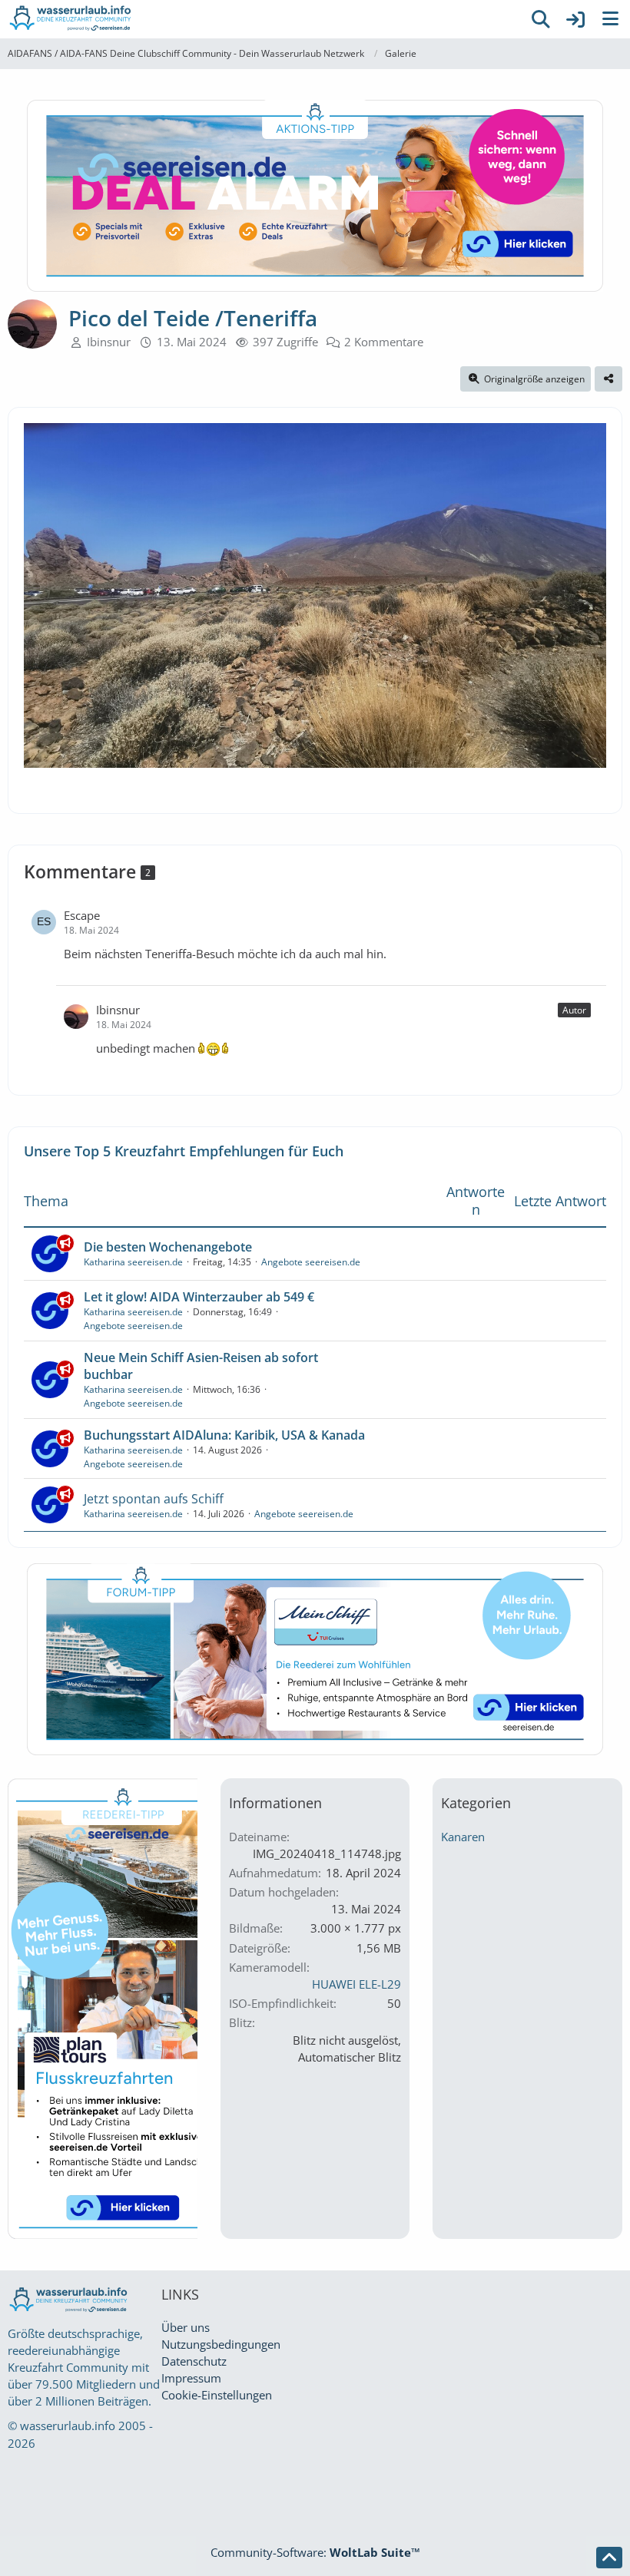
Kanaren (463, 1837)
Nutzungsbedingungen (221, 2344)
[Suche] (541, 19)
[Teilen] (608, 379)
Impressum (191, 2378)
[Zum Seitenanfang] (609, 2558)
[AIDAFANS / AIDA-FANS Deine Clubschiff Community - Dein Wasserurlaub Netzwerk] (261, 19)
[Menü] (610, 19)
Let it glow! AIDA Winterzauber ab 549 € (199, 1297)
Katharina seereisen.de (133, 1262)
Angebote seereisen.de (311, 1262)
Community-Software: (315, 2552)
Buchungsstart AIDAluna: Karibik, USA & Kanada (224, 1435)
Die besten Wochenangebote (168, 1247)
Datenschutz (194, 2361)
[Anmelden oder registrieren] (575, 19)
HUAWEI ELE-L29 (356, 1984)
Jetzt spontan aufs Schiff (154, 1499)
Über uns (186, 2327)
